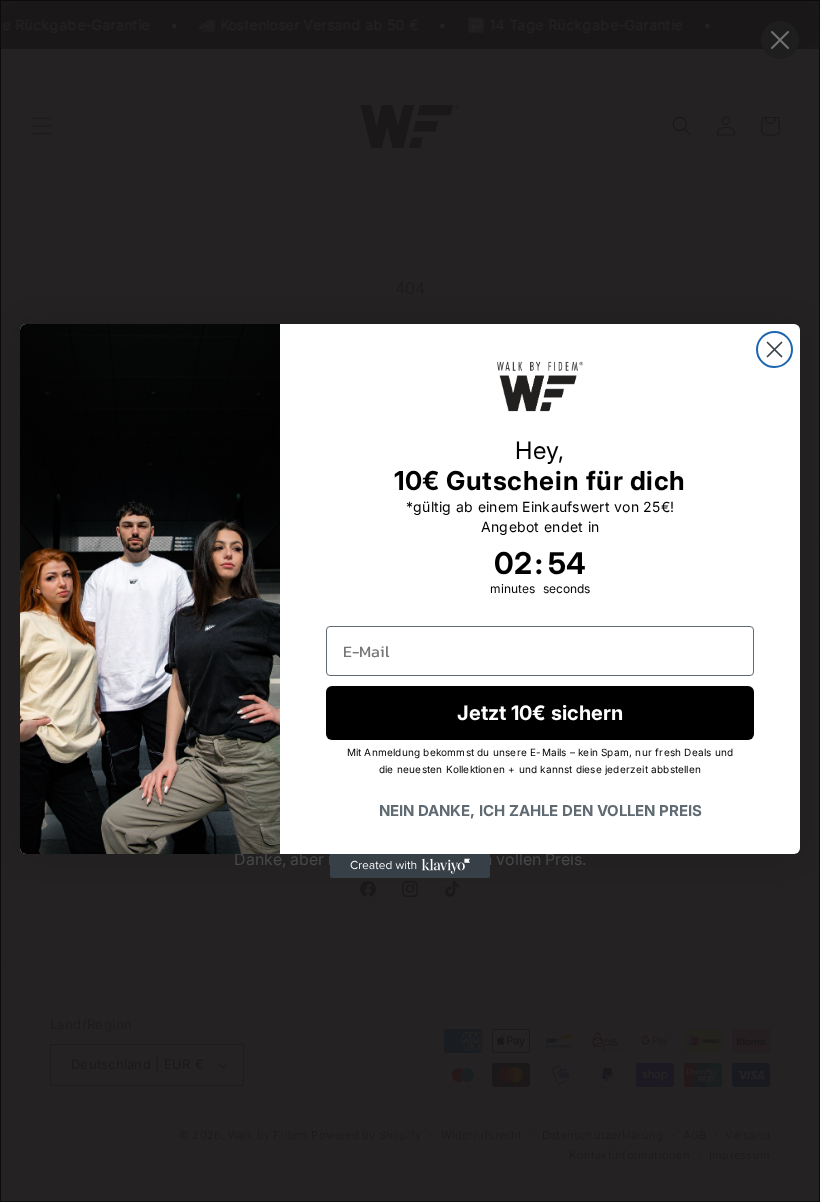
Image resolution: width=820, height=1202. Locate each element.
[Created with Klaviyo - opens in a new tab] (410, 866)
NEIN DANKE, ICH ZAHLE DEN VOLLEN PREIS (540, 810)
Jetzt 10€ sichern (540, 713)
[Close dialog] (774, 349)
